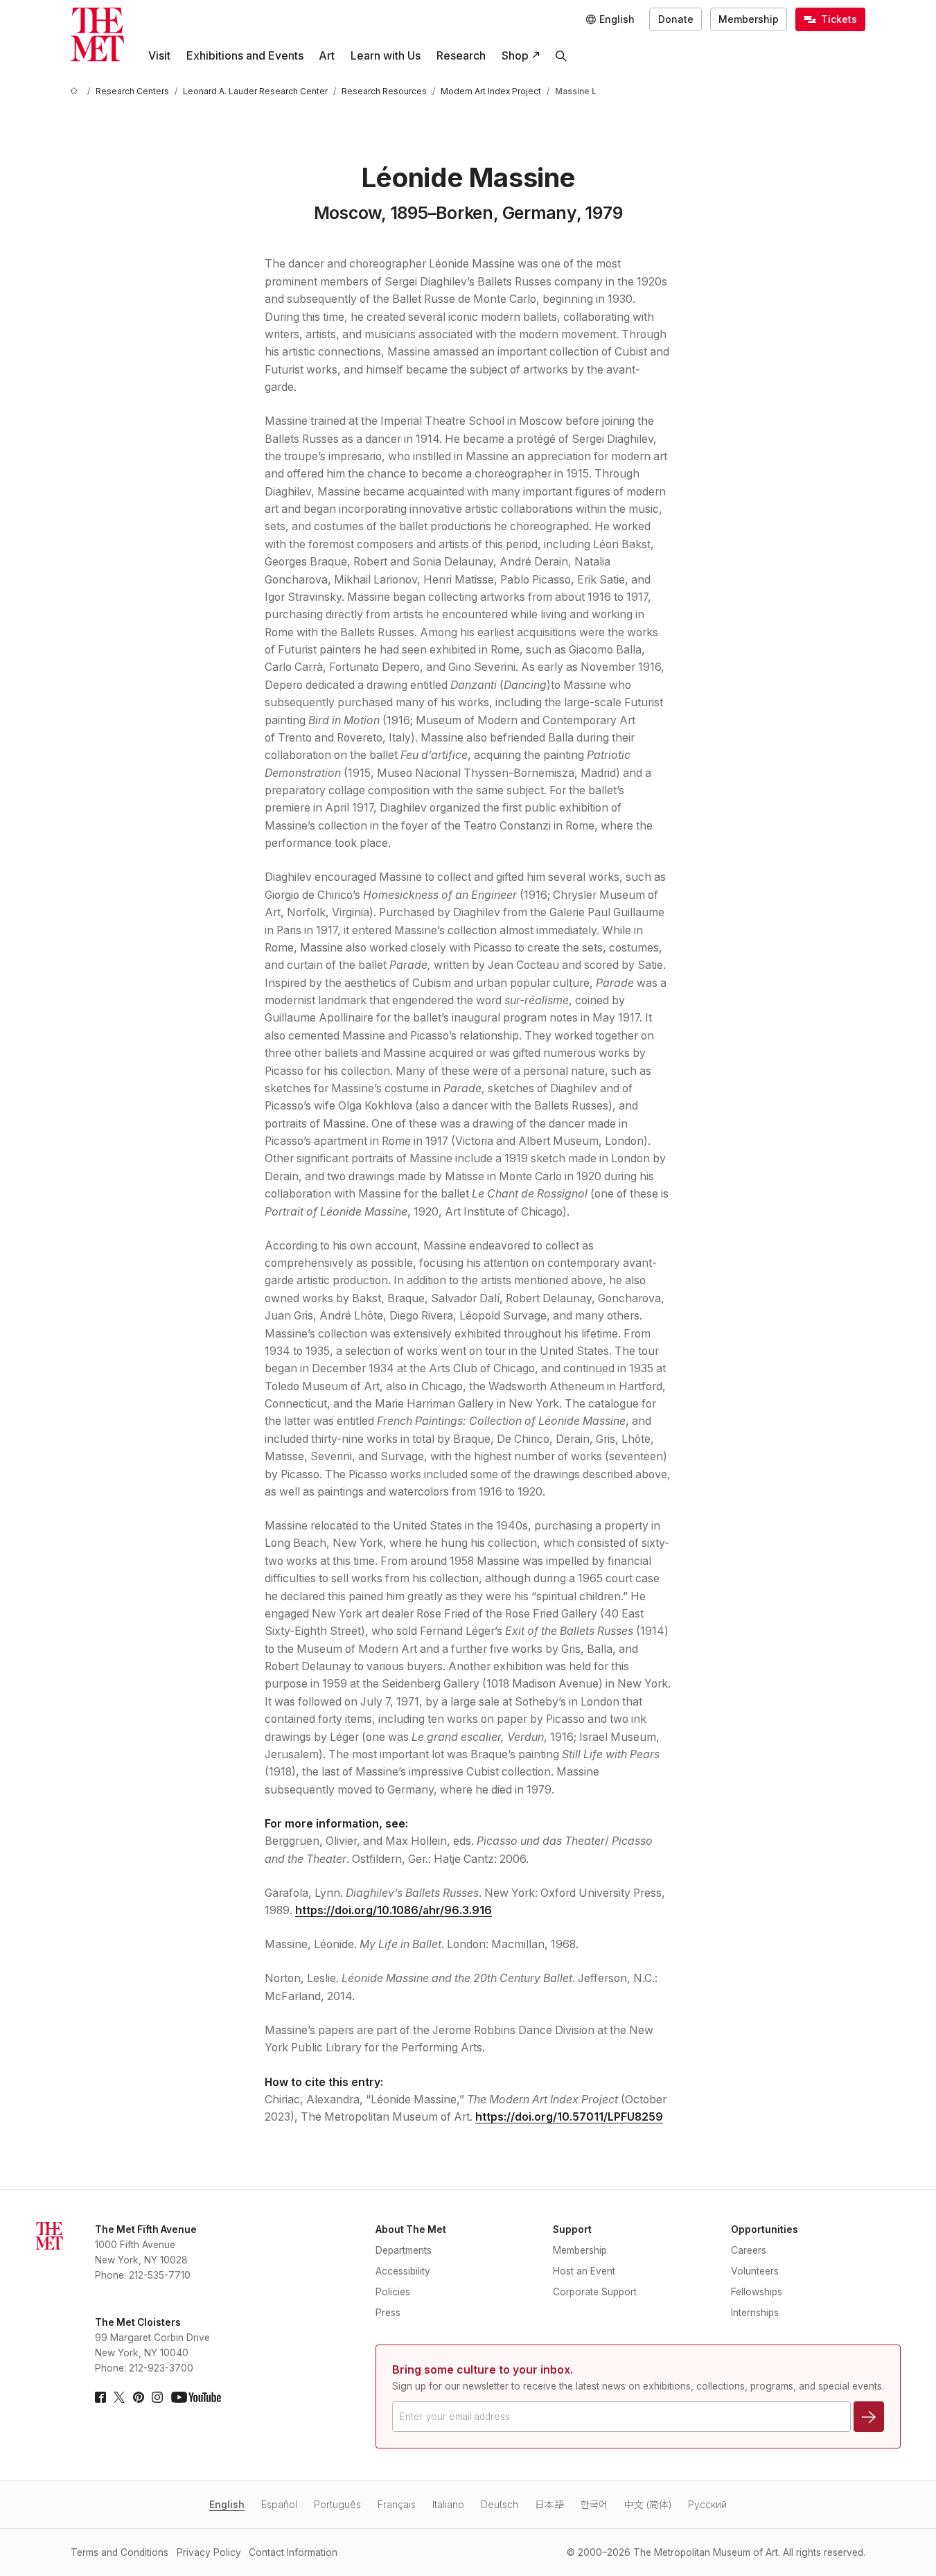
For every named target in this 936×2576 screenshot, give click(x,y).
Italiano (448, 2505)
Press (388, 2313)
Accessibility (403, 2271)
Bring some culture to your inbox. (483, 2370)
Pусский (707, 2505)
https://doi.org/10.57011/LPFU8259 (569, 2117)
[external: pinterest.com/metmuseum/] (139, 2397)
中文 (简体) (648, 2505)
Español (279, 2505)
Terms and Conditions (120, 2552)
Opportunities (765, 2229)
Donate (676, 19)
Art (327, 56)
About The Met (411, 2229)
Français (397, 2505)
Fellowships (757, 2292)
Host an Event (584, 2271)
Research (461, 56)
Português (337, 2505)
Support (572, 2229)
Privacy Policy (209, 2552)
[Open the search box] (562, 56)
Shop (515, 56)
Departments (404, 2250)
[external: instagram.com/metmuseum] (157, 2397)
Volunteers (755, 2271)
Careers (749, 2250)
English (227, 2505)
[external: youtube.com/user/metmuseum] (196, 2397)
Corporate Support (595, 2292)
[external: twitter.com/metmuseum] (119, 2397)
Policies (393, 2292)
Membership (749, 19)
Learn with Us (386, 56)
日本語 (549, 2505)
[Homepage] (97, 34)
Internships (755, 2313)
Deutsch (500, 2505)
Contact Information (293, 2552)
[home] (76, 92)
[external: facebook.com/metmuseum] (100, 2397)
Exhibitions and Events (245, 56)
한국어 (594, 2505)
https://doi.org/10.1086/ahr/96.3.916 (394, 1910)
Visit (159, 56)
